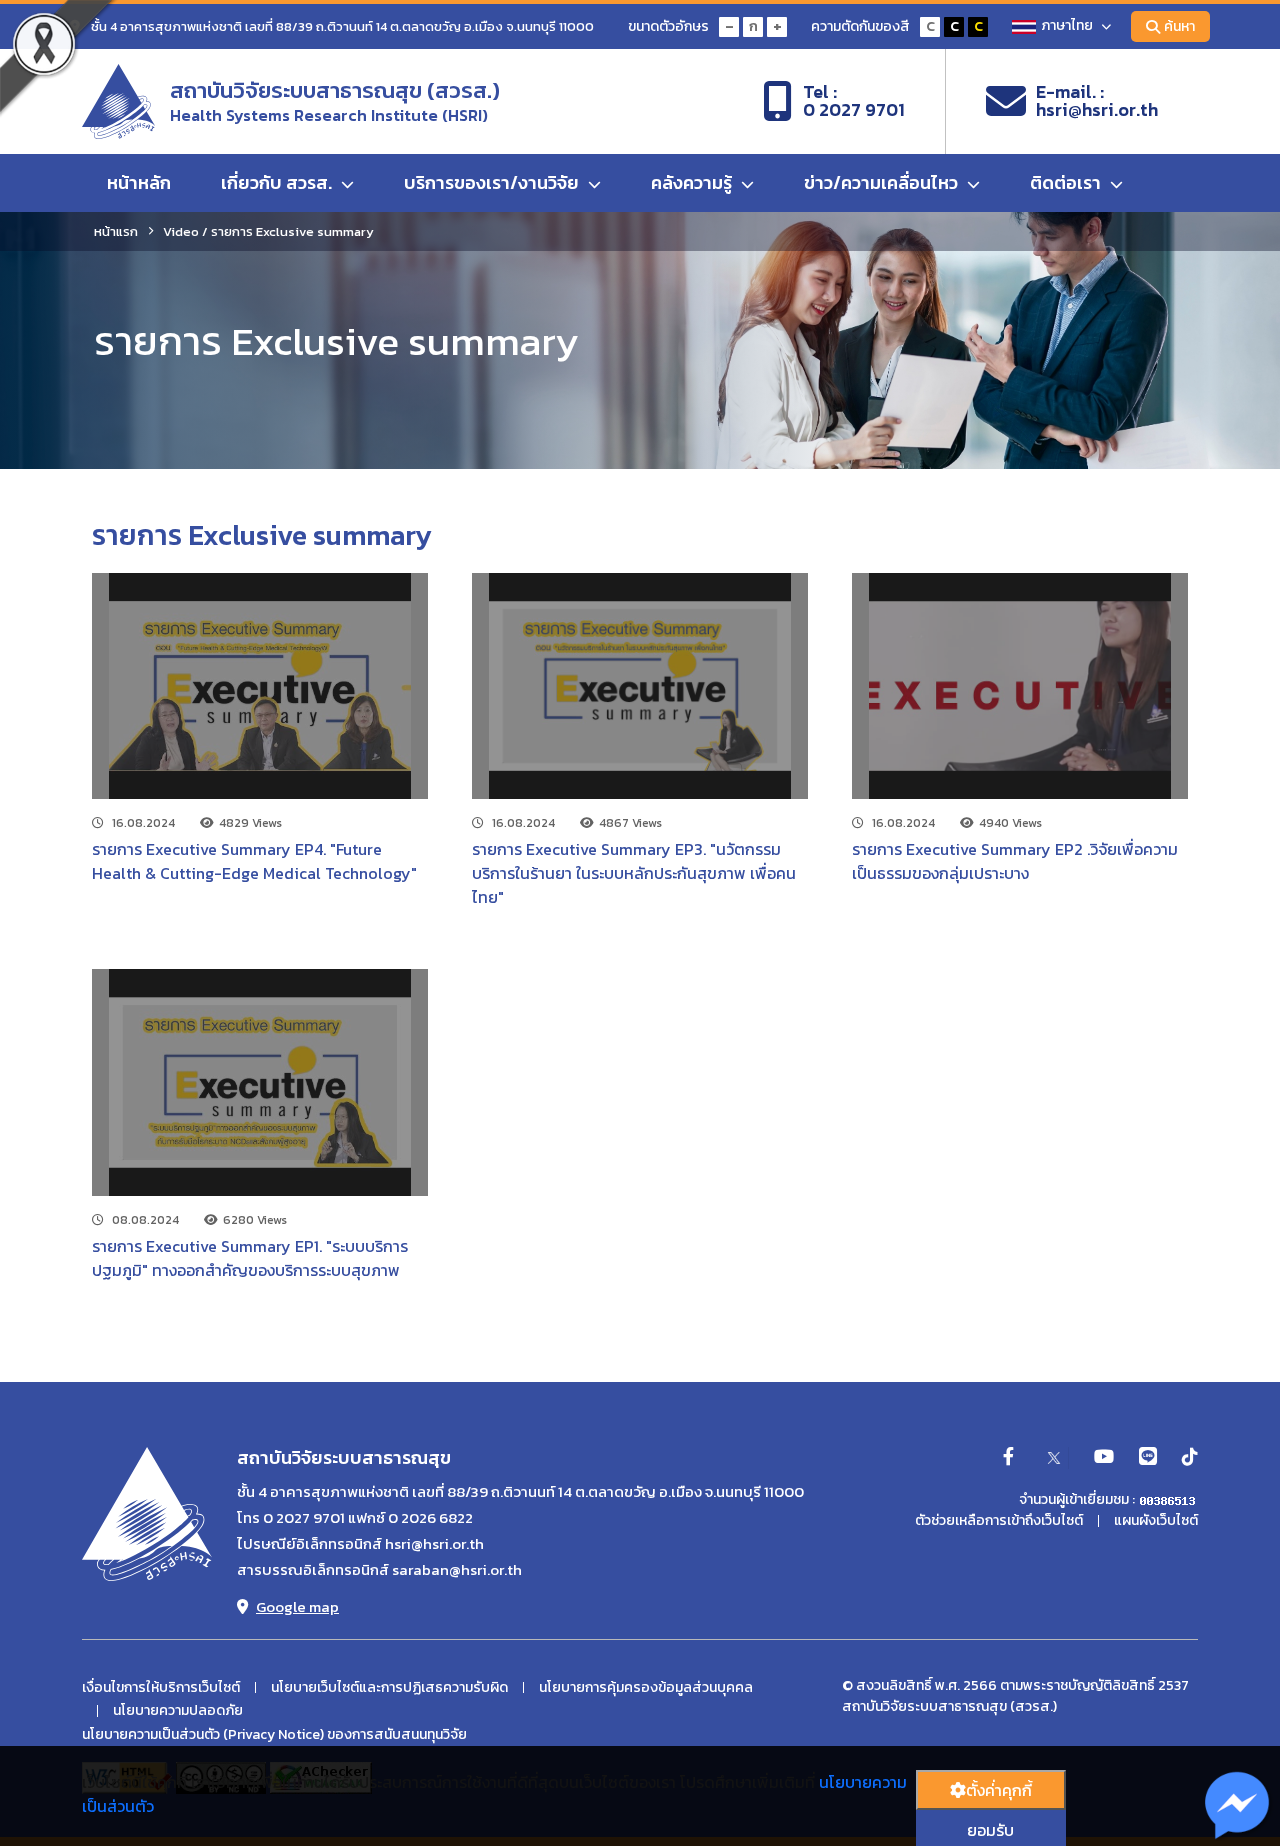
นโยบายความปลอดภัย (178, 1711)
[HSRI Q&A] (1237, 1806)
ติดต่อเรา (1067, 182)
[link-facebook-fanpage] (1008, 1458)
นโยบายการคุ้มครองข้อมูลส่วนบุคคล (646, 1688)
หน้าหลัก (139, 182)
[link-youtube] (1104, 1458)
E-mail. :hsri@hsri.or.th (1097, 101)
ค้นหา (1179, 26)
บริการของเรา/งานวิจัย (493, 182)
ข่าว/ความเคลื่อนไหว (883, 182)
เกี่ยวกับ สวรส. (278, 182)
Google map (297, 1606)
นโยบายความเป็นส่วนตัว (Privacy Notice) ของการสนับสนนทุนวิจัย (274, 1735)
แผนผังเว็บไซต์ (1156, 1521)
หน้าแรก (116, 231)
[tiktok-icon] (1190, 1458)
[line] (1148, 1458)
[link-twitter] (1054, 1458)
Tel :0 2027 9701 (854, 101)
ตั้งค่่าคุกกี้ (999, 1790)
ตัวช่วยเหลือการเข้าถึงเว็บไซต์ (999, 1521)
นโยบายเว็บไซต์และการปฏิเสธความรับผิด (389, 1688)
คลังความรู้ (693, 182)
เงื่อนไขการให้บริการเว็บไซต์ (161, 1688)
